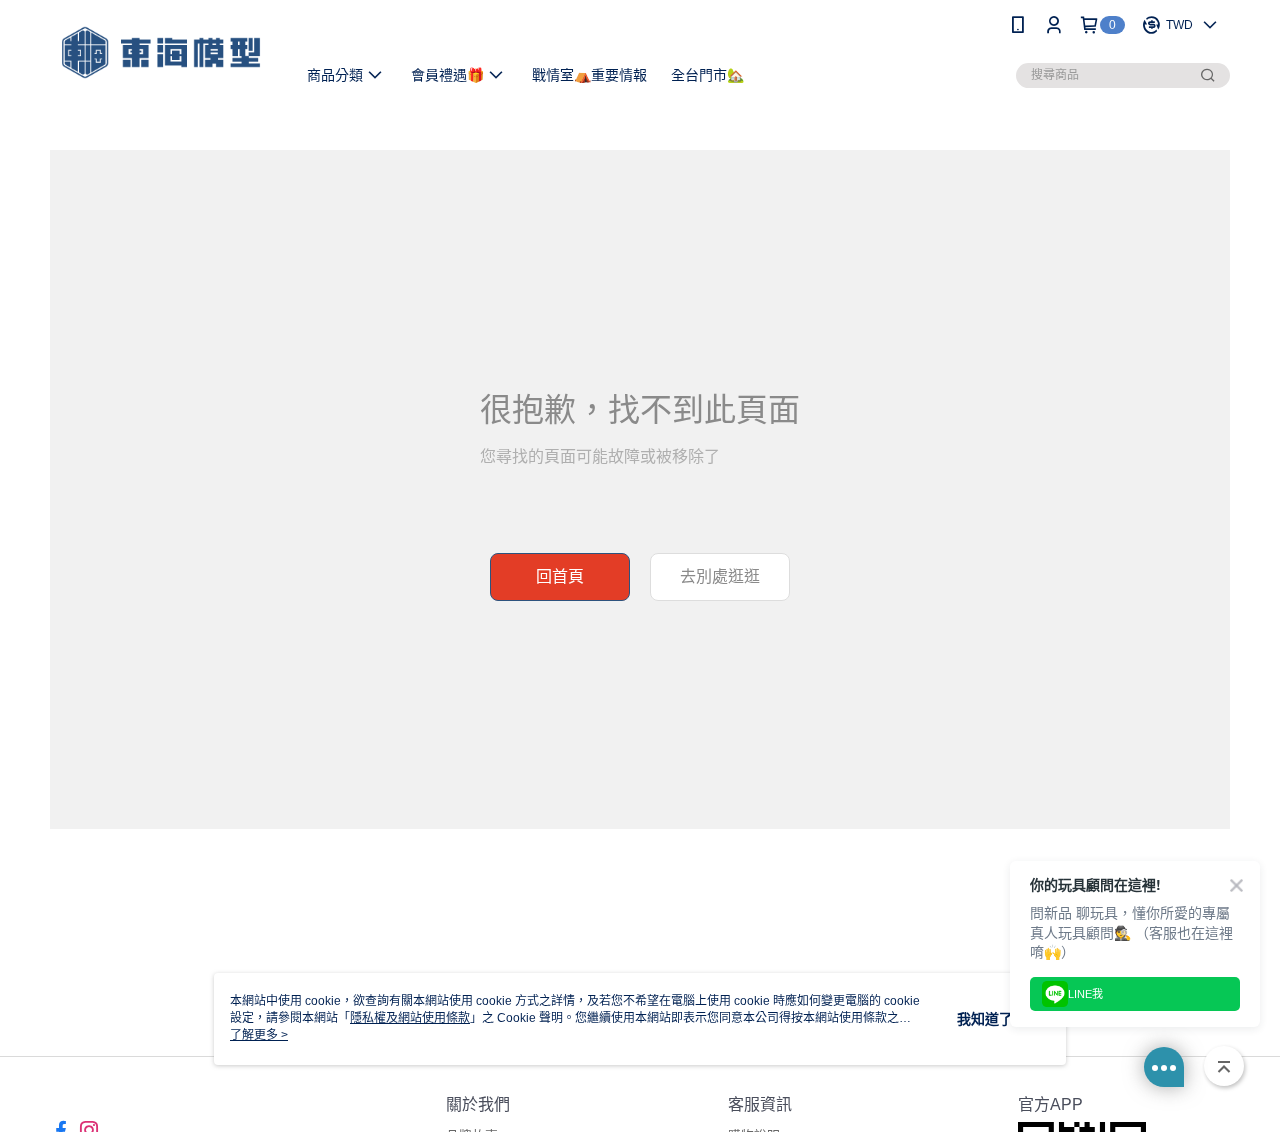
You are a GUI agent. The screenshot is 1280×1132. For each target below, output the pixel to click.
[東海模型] (161, 52)
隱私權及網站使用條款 (410, 1018)
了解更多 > (259, 1035)
